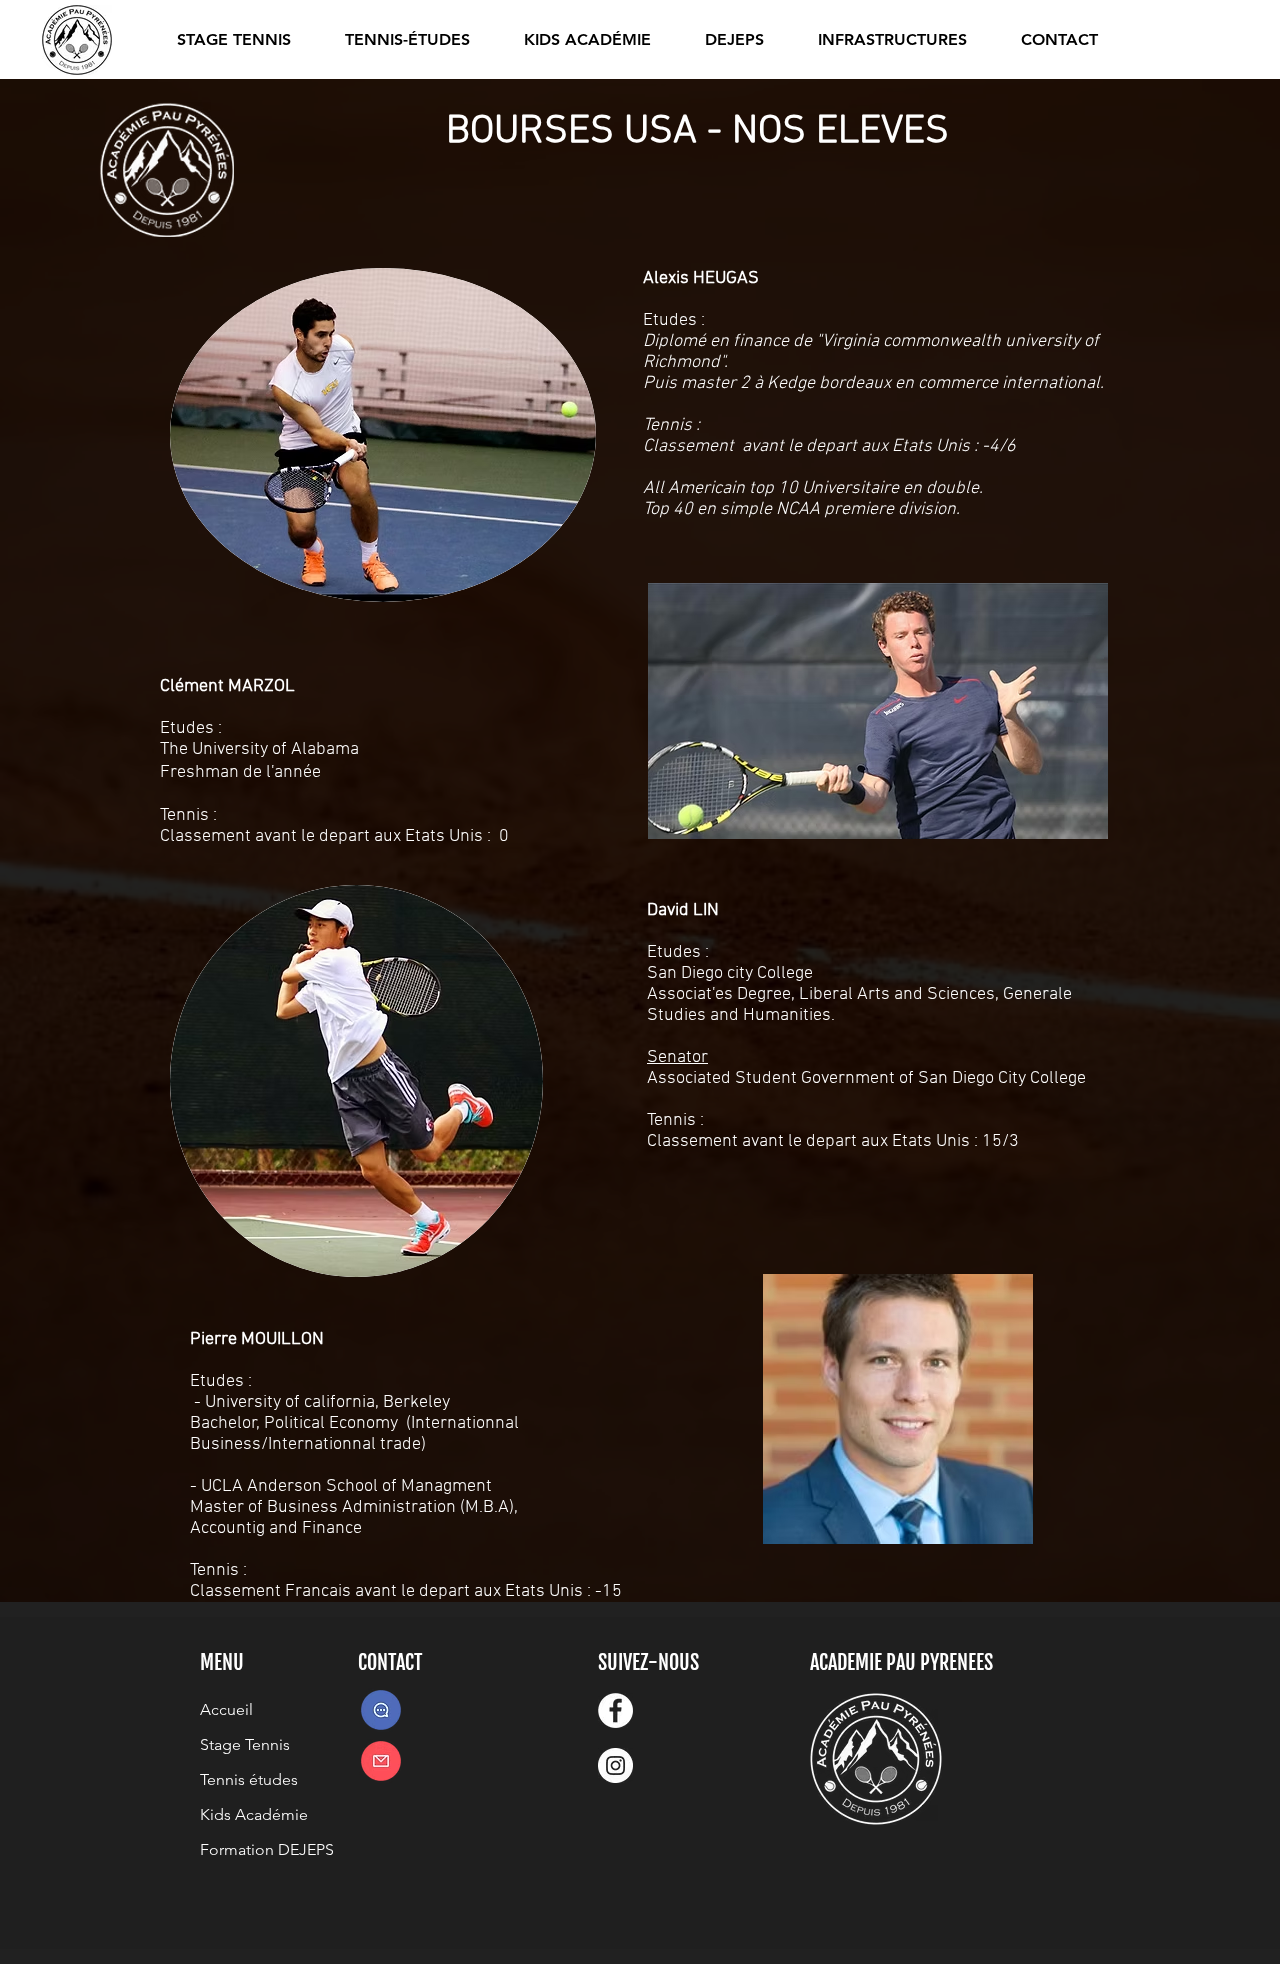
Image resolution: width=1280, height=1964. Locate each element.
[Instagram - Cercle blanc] (615, 1765)
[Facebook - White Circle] (615, 1710)
